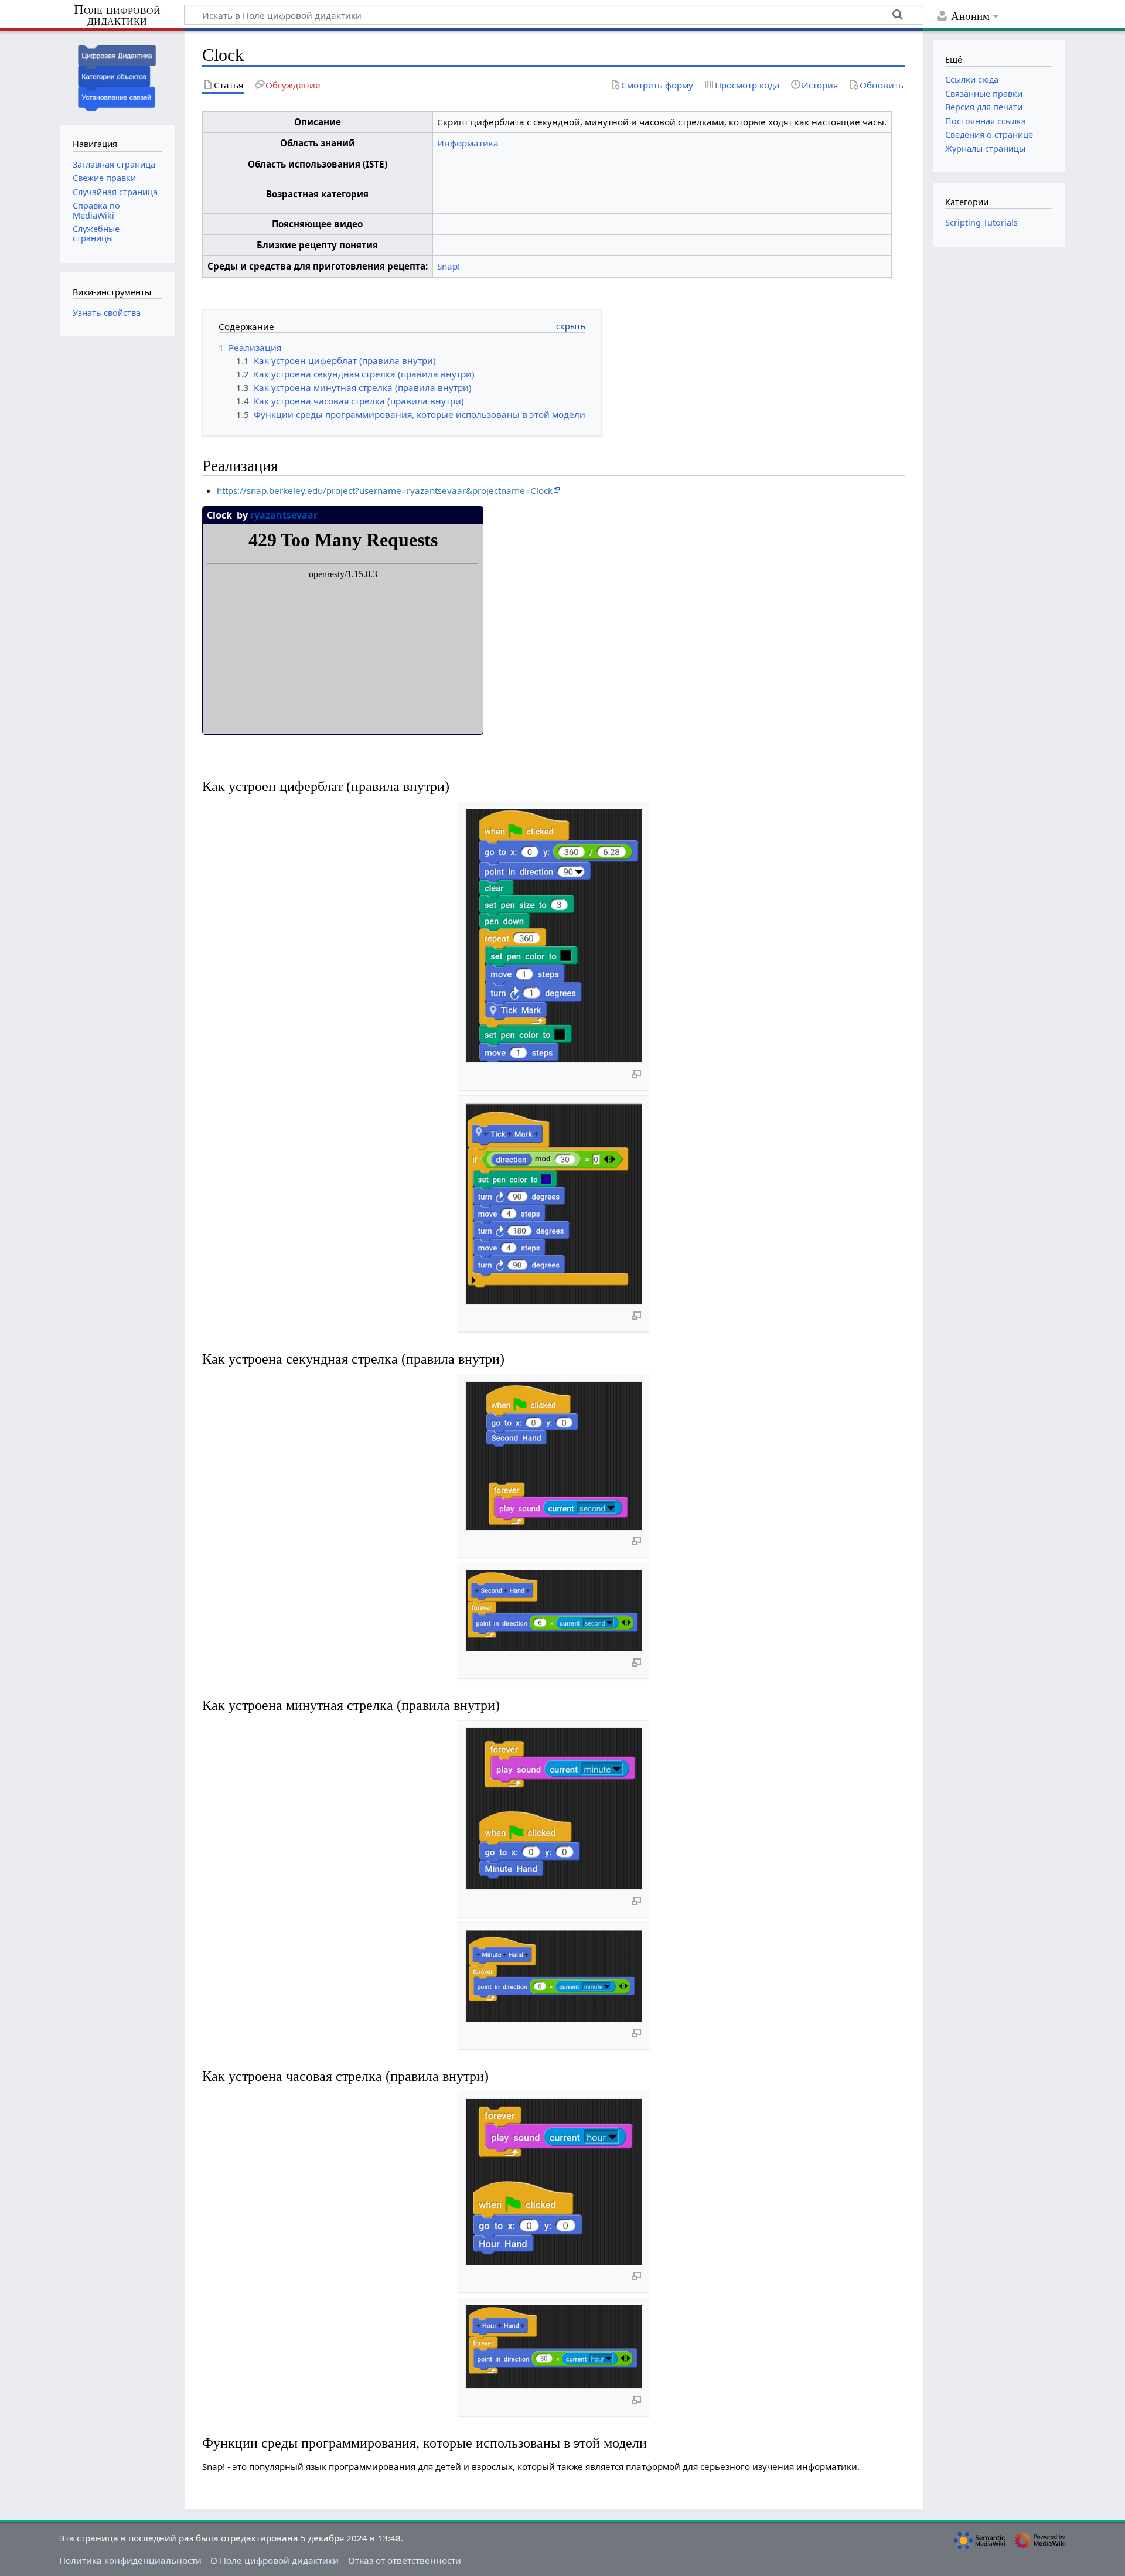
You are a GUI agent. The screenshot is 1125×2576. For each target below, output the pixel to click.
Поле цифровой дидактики (117, 16)
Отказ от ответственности (405, 2560)
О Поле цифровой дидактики (275, 2560)
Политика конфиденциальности (130, 2560)
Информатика (468, 143)
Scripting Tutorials (981, 222)
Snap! (449, 266)
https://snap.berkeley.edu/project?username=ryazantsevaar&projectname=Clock (385, 490)
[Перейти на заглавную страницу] (117, 76)
